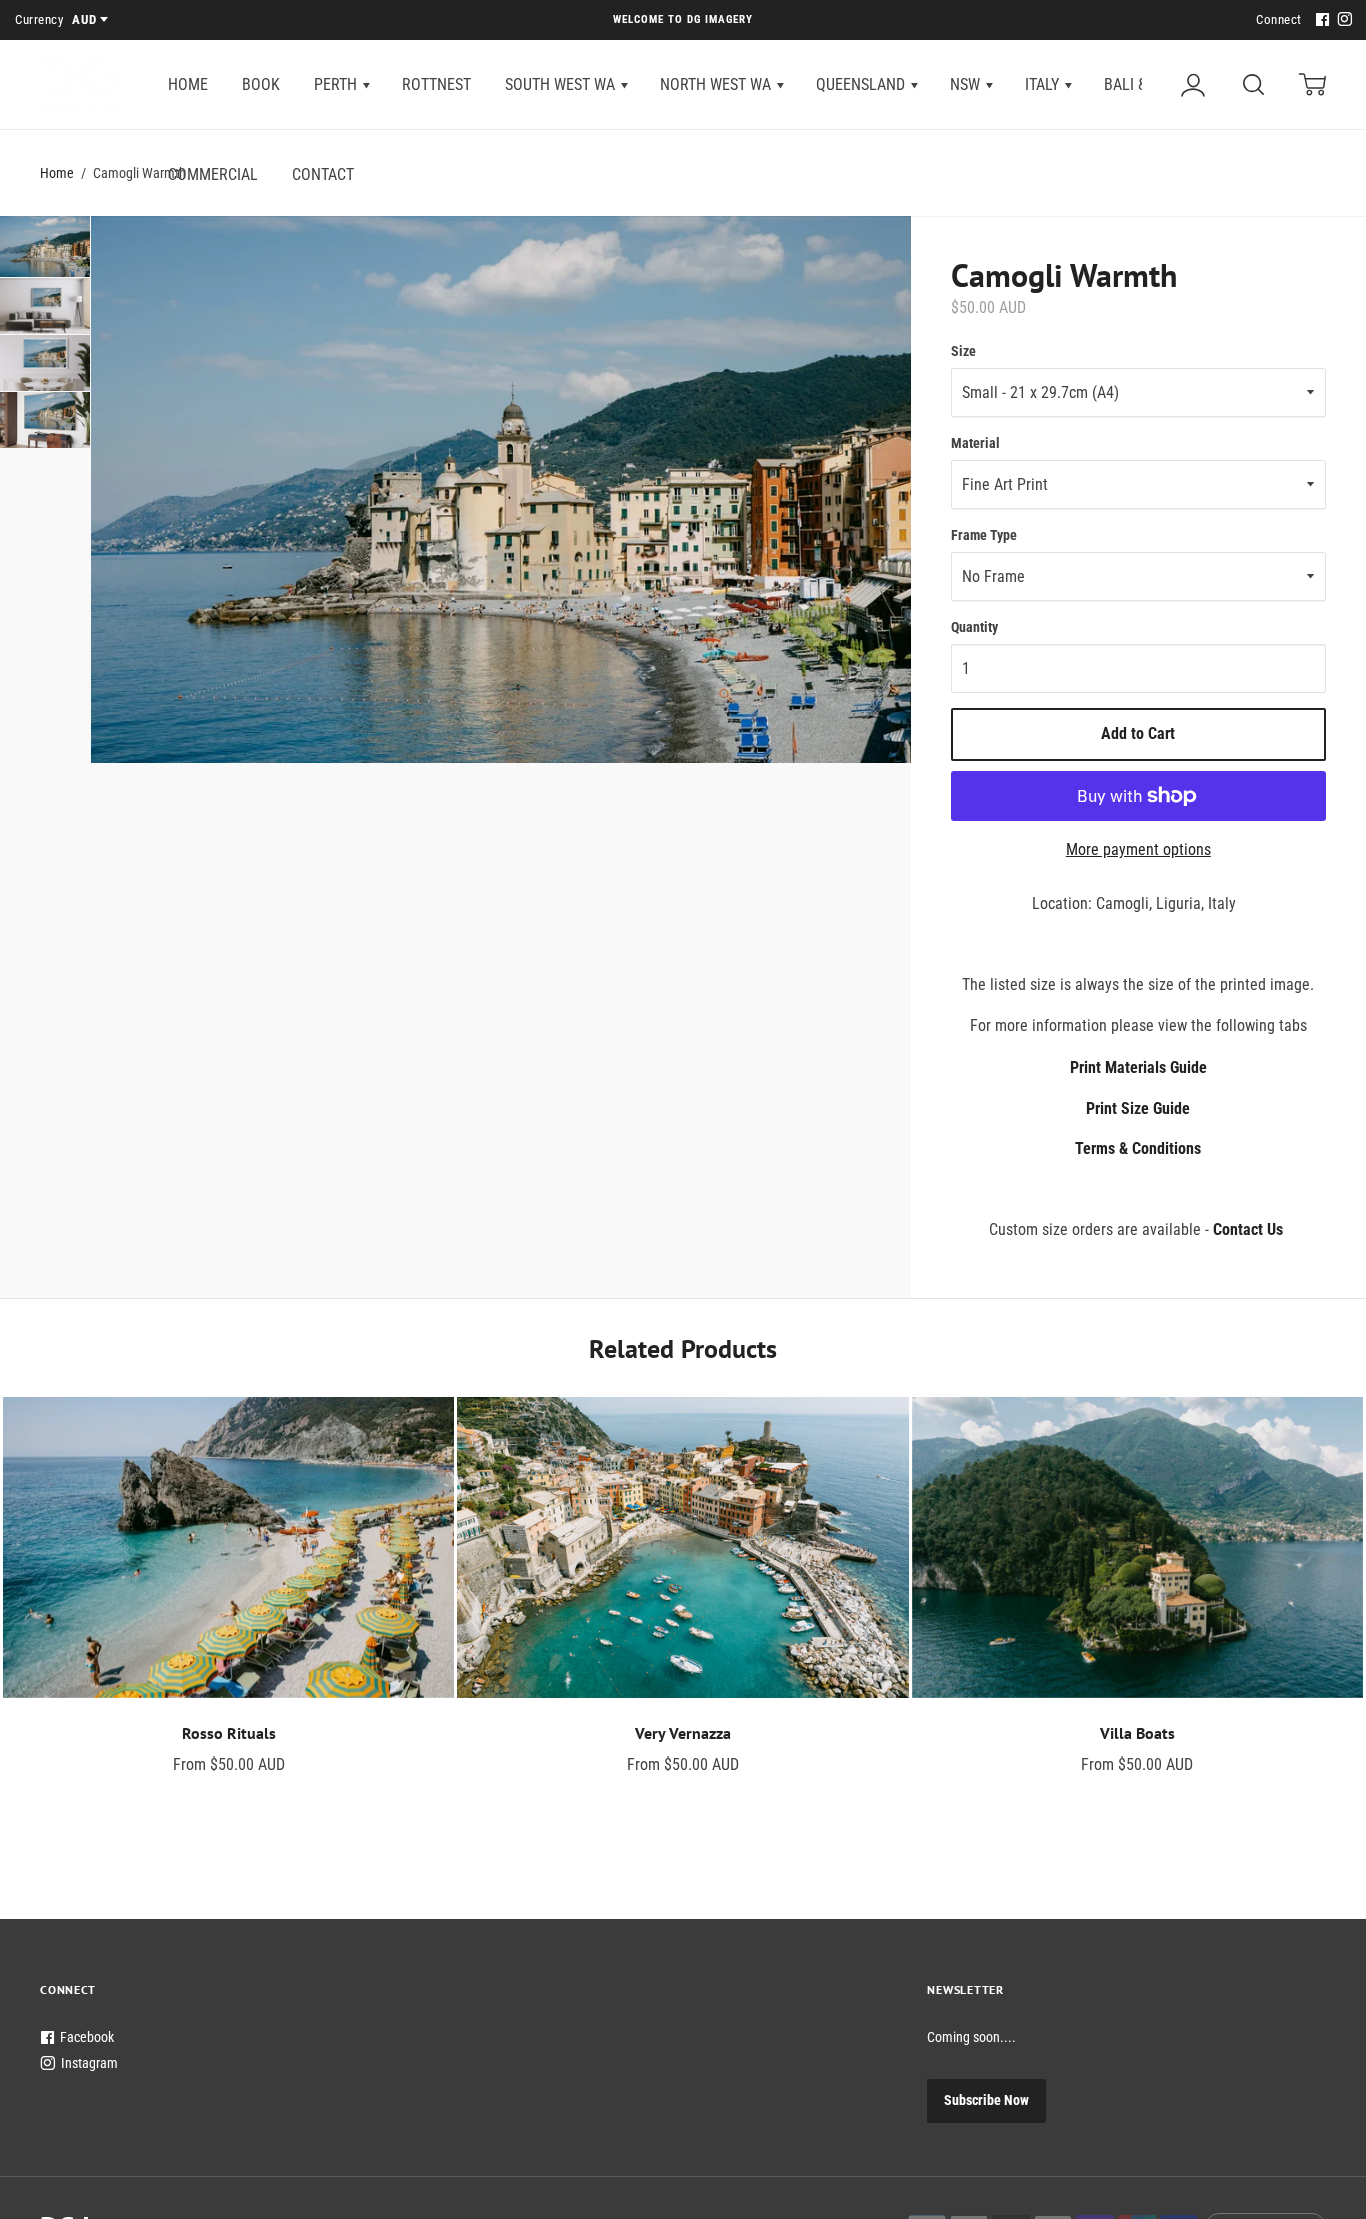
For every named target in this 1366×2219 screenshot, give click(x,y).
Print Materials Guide (1138, 1067)
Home (57, 173)
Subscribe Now (986, 2100)
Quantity (974, 627)
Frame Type (984, 535)
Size (963, 351)
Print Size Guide (1138, 1108)
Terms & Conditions (1138, 1148)
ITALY (1044, 84)
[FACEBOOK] (1320, 20)
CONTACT (323, 174)
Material (975, 443)
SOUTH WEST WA (562, 84)
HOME (188, 84)
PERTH (337, 84)
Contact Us (1248, 1229)
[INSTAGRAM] (1342, 20)
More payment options (1138, 849)
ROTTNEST (436, 84)
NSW (967, 84)
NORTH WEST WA (717, 84)
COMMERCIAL (213, 174)
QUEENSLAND (862, 84)
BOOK (261, 84)
